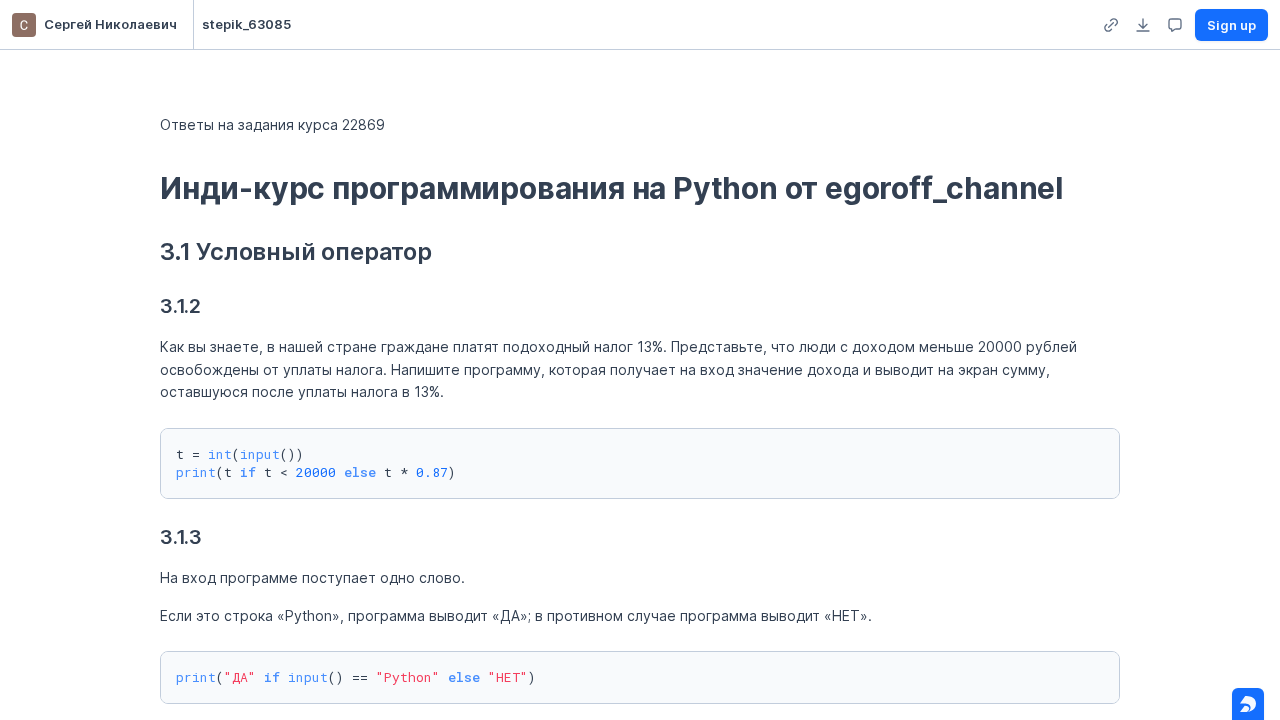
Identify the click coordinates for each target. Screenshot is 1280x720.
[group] (1111, 25)
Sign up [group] (1231, 25)
